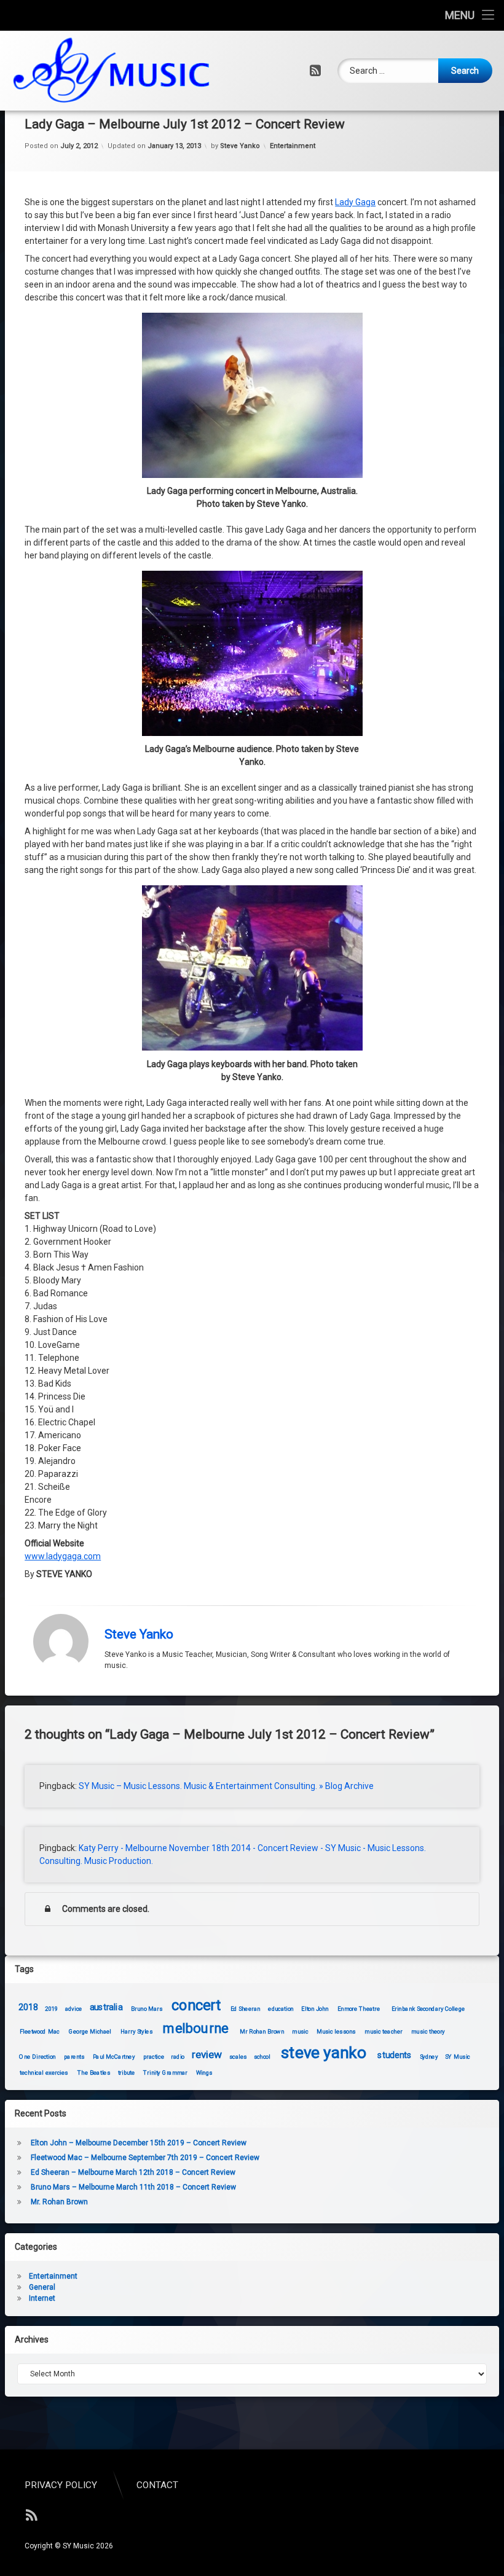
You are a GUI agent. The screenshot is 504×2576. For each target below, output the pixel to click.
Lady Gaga (355, 202)
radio (178, 2057)
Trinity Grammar (165, 2073)
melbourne (196, 2028)
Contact (157, 2485)
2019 (52, 2009)
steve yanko (324, 2053)
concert (197, 2005)
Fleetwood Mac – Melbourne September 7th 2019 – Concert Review (145, 2158)
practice (154, 2057)
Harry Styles (136, 2031)
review (207, 2055)
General (42, 2287)
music (301, 2031)
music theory (428, 2031)
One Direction (38, 2057)
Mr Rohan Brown (262, 2031)
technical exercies (44, 2073)
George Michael (90, 2031)
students (395, 2055)
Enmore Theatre (359, 2009)
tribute (127, 2073)
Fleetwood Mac (40, 2031)
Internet (42, 2298)
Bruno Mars (147, 2009)
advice (74, 2009)
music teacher (384, 2031)
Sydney (429, 2057)
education (281, 2009)
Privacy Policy (61, 2485)
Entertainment (293, 146)
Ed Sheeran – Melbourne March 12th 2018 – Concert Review (133, 2172)
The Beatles (94, 2073)
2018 (28, 2007)
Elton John (315, 2009)
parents (74, 2057)
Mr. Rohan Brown (59, 2202)
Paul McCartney (114, 2057)
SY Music (458, 2057)
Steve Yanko (240, 146)
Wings (204, 2073)
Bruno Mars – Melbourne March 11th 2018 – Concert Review (133, 2187)
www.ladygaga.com (63, 1556)
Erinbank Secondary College (428, 2009)
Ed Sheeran (246, 2009)
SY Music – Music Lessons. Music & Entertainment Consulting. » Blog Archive (226, 1786)
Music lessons (336, 2031)
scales (238, 2057)
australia (106, 2007)
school (262, 2057)
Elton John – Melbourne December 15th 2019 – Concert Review (139, 2143)
